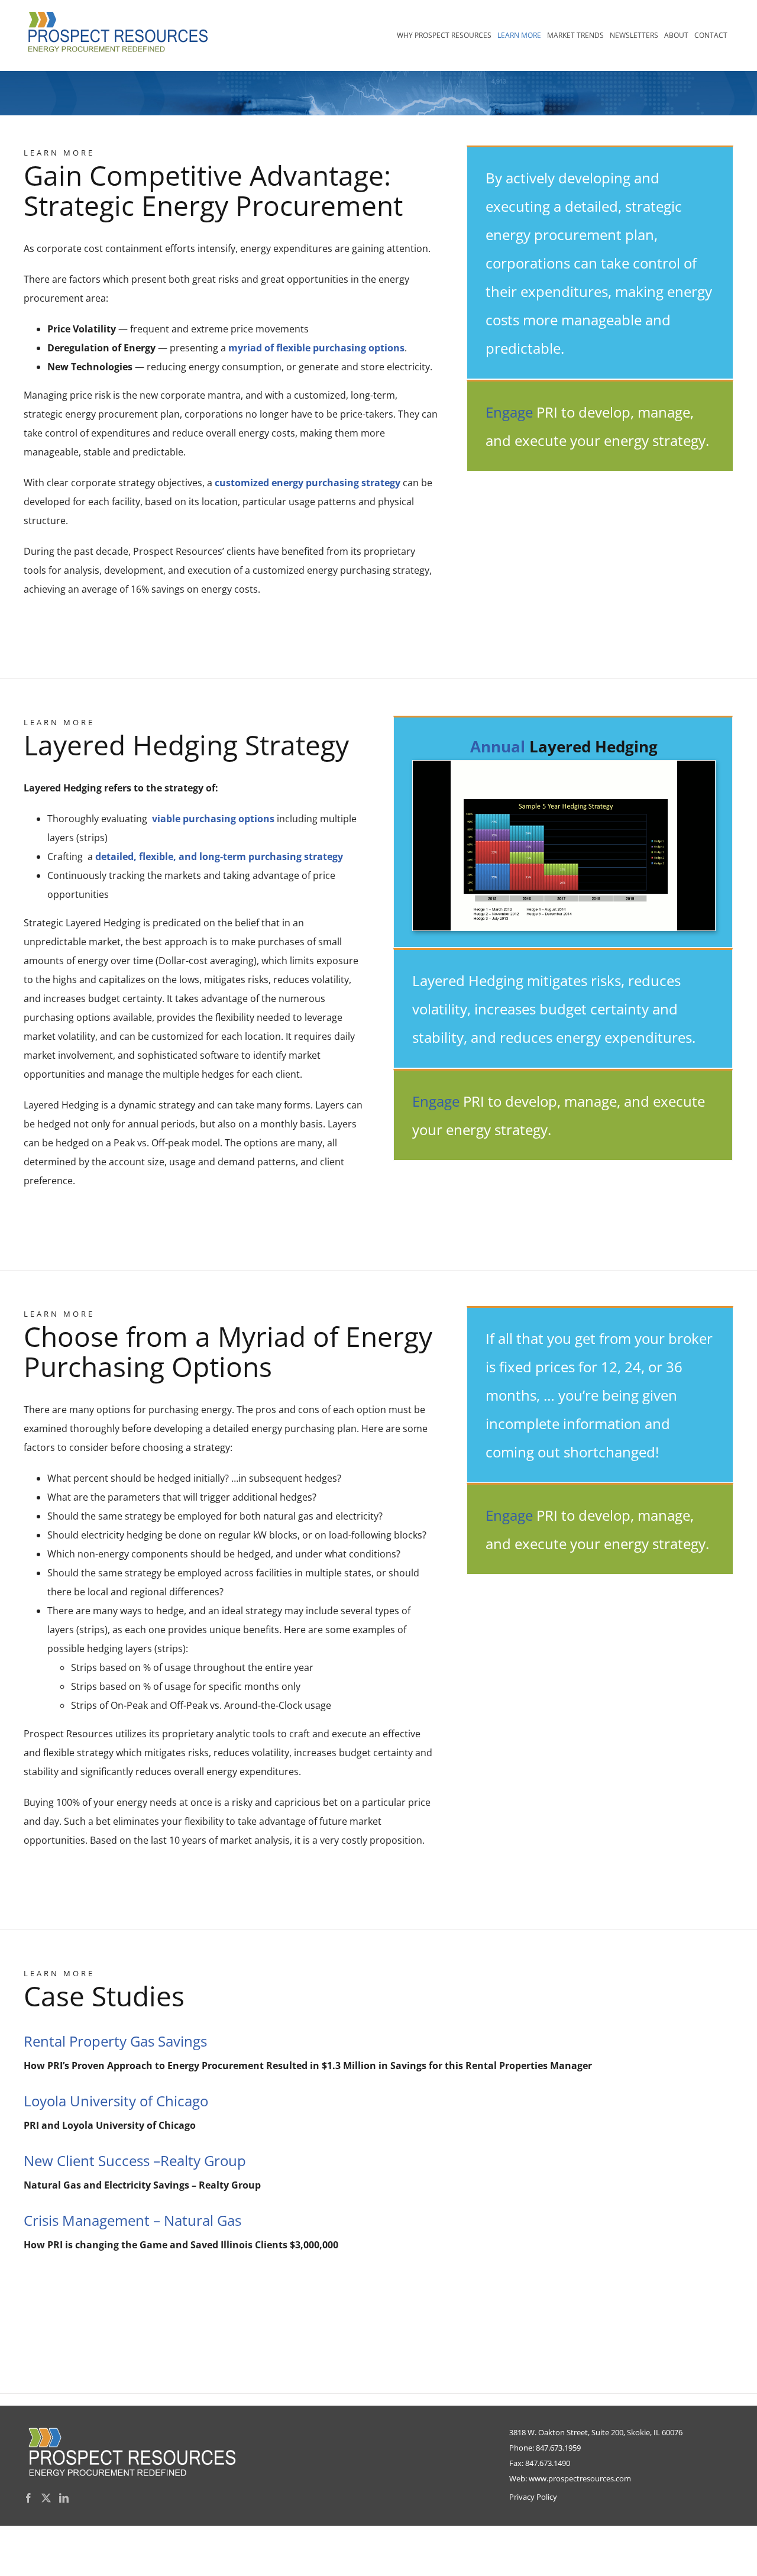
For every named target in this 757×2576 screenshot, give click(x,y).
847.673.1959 (558, 2448)
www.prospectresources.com (580, 2478)
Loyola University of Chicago (116, 2101)
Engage (509, 412)
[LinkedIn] (64, 2498)
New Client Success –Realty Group (135, 2160)
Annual (498, 746)
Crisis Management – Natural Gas (132, 2220)
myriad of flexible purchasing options (316, 348)
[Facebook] (28, 2498)
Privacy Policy (533, 2497)
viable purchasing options (213, 819)
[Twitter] (46, 2498)
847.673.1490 (548, 2463)
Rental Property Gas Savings (115, 2041)
